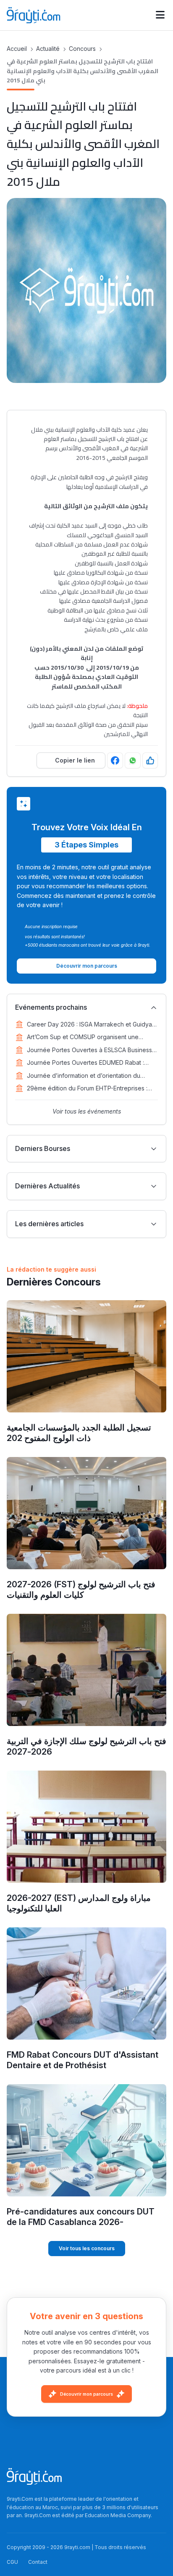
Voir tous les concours (87, 2248)
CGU (12, 2562)
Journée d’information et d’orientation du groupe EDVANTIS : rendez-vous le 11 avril (85, 1076)
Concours (82, 49)
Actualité (48, 49)
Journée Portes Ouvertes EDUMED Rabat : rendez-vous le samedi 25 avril (85, 1063)
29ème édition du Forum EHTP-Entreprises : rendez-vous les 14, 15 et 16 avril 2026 (87, 1089)
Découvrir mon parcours (86, 2394)
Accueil (17, 49)
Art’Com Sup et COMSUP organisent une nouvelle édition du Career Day (83, 1037)
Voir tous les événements (87, 1111)
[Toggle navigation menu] (160, 15)
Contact (38, 2562)
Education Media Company (118, 2515)
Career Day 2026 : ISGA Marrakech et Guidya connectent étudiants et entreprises (89, 1025)
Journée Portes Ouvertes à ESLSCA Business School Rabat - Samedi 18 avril (89, 1050)
